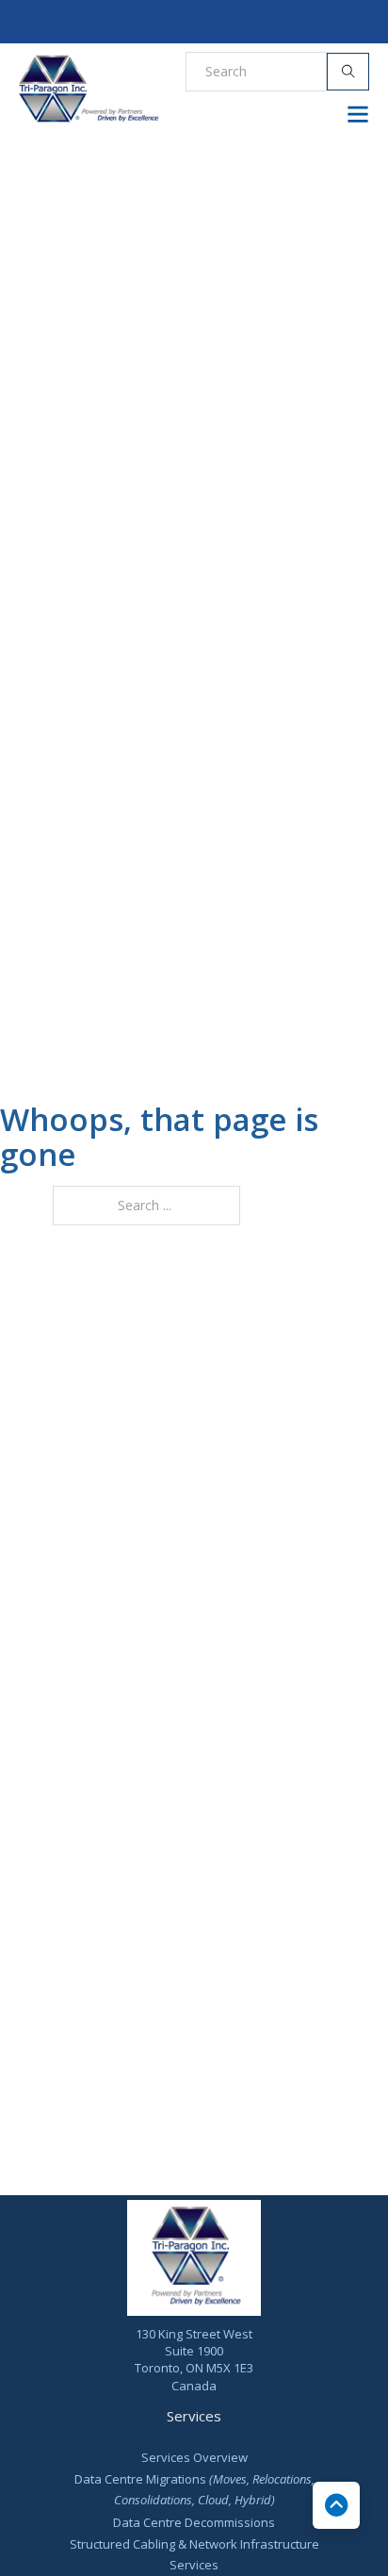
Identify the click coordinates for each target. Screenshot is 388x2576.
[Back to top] (336, 2505)
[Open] (358, 114)
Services (194, 2416)
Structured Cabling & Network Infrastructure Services (194, 2554)
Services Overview (194, 2457)
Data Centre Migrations (194, 2489)
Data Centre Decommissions (194, 2522)
